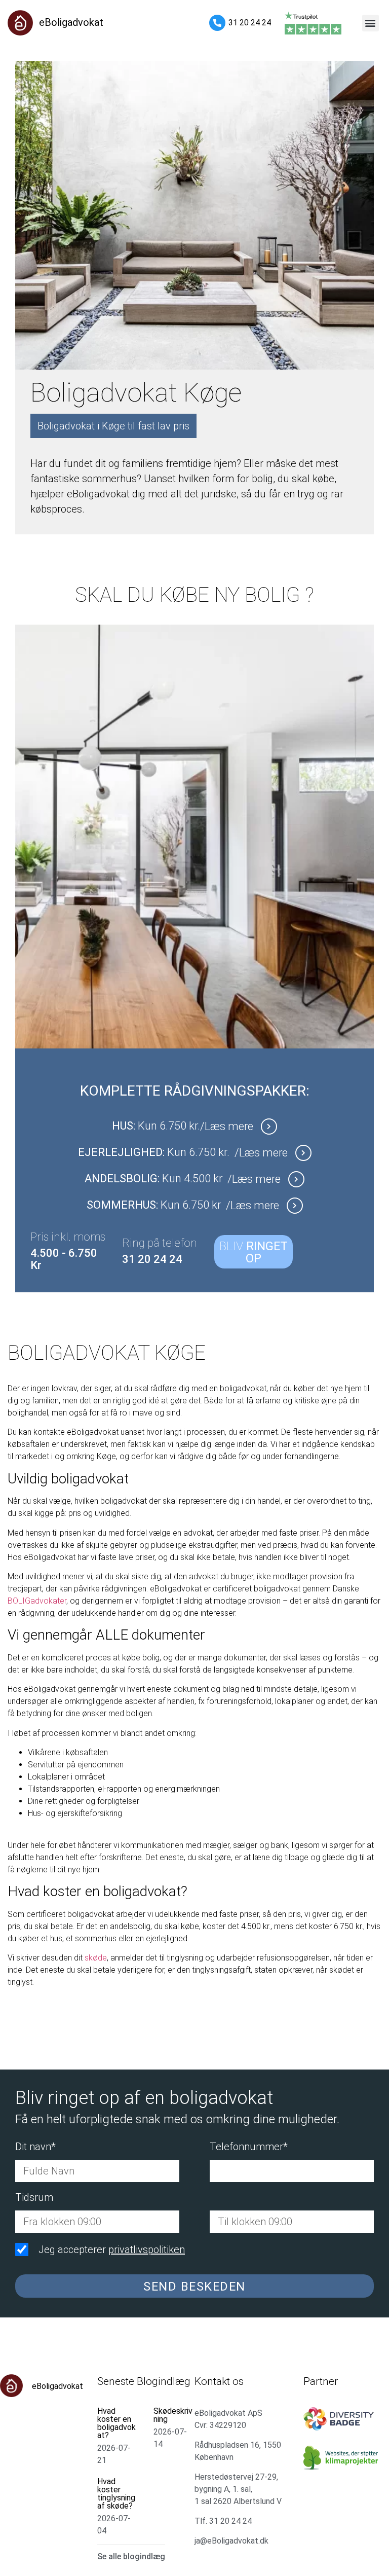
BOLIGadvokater (37, 1601)
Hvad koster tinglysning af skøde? (116, 2494)
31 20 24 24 (250, 23)
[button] (371, 23)
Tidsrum (34, 2198)
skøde (96, 1958)
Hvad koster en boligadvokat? (116, 2423)
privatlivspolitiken (147, 2250)
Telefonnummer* (249, 2147)
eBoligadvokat (71, 22)
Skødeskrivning (173, 2415)
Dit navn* (35, 2147)
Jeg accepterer (112, 2250)
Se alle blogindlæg (131, 2556)
